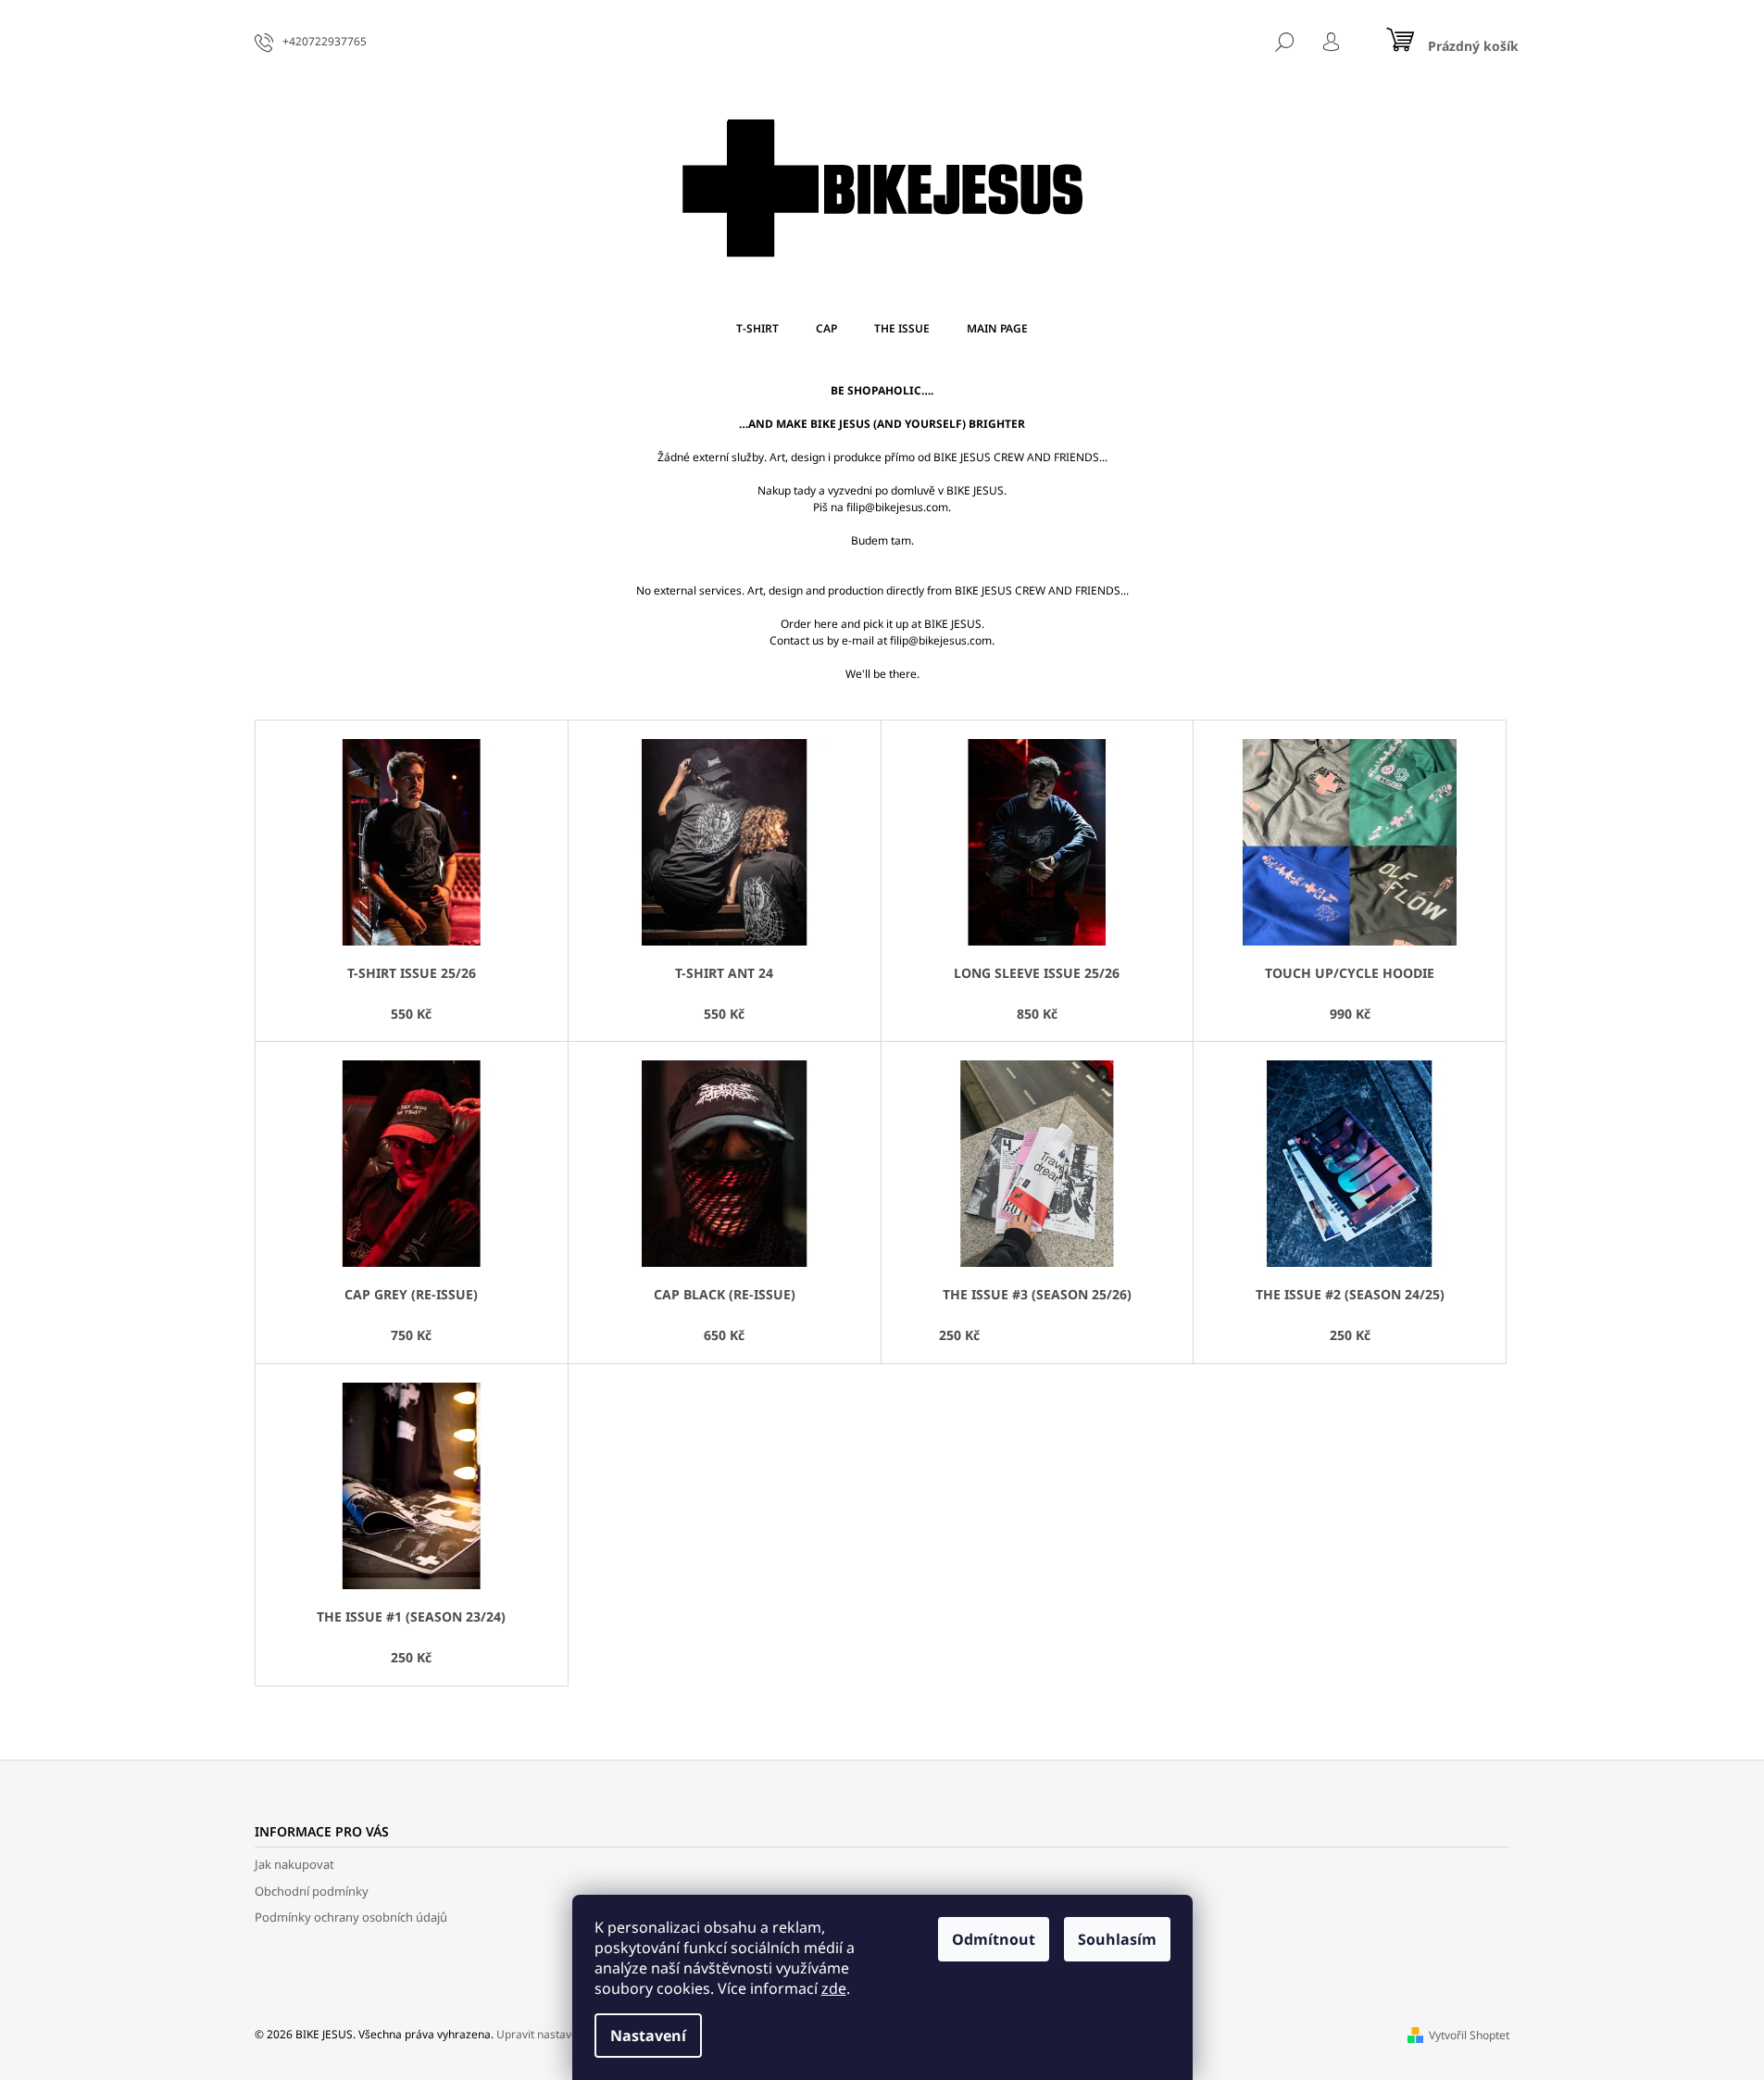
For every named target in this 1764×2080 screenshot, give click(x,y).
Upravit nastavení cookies (563, 2034)
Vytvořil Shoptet (1469, 2035)
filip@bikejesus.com (897, 507)
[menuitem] (757, 329)
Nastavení (648, 2036)
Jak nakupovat (294, 1864)
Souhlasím (1117, 1939)
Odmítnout (994, 1939)
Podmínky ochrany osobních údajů (351, 1917)
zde (834, 1988)
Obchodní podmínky (312, 1891)
